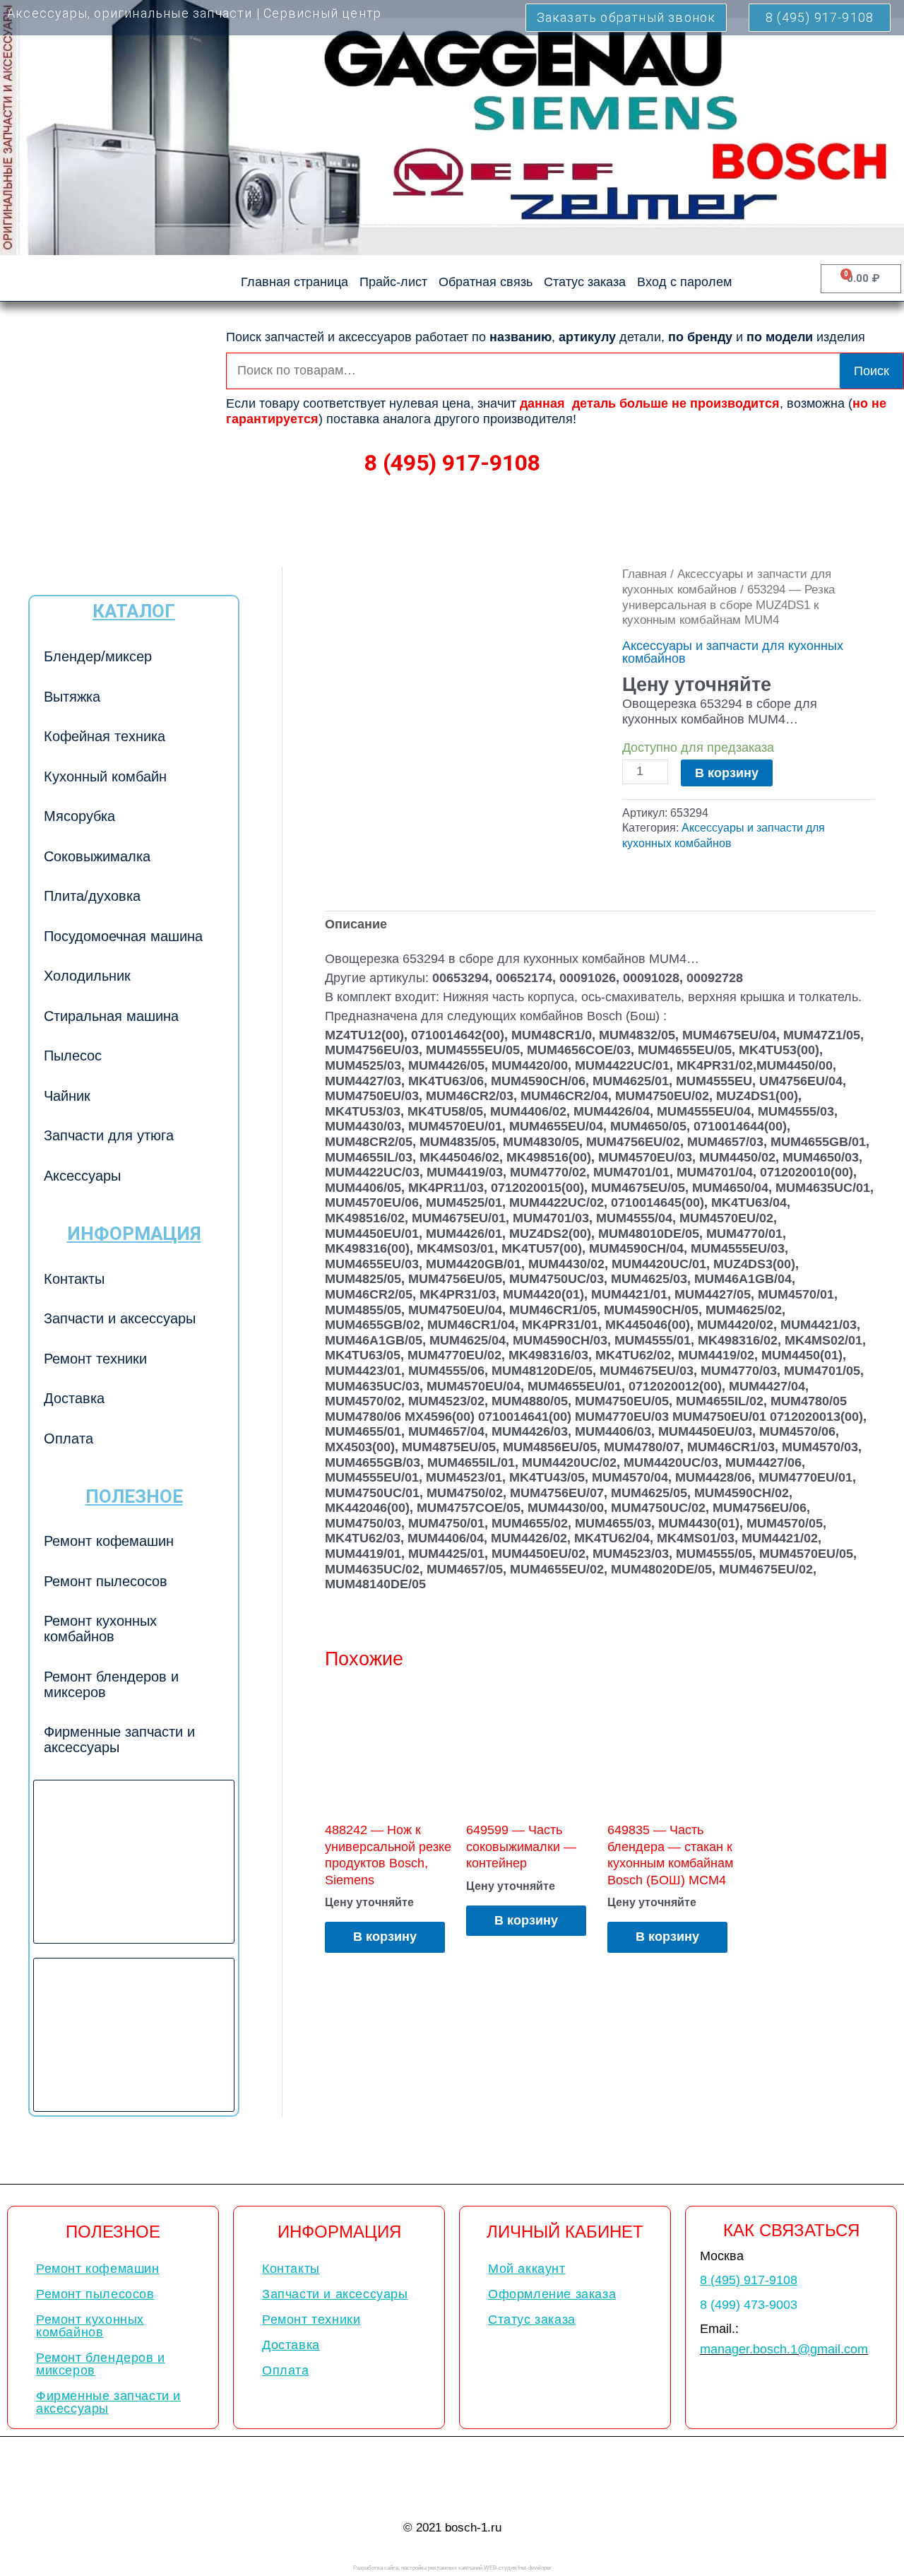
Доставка (74, 1398)
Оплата (69, 1438)
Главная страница (295, 282)
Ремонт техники (95, 1359)
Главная (644, 574)
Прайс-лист (393, 282)
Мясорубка (79, 816)
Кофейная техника (105, 736)
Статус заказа (585, 282)
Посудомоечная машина (123, 936)
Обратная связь (486, 282)
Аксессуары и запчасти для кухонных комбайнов (733, 652)
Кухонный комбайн (105, 776)
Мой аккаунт (527, 2269)
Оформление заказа (552, 2294)
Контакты (74, 1279)
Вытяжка (72, 697)
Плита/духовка (92, 896)
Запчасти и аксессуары (120, 1318)
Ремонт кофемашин (109, 1541)
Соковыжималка (97, 856)
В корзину (727, 773)
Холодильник (87, 976)
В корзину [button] (385, 1937)
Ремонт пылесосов (106, 1581)
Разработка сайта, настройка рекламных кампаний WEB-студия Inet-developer (452, 2568)
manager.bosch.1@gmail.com (784, 2349)
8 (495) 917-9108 (452, 463)
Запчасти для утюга (109, 1135)
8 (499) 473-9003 (749, 2305)
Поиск (872, 371)
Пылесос (73, 1056)
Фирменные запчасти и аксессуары (119, 1739)
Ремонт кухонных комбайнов (100, 1629)
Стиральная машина (111, 1016)
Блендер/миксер (98, 656)
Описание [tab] (356, 924)
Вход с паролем (684, 282)
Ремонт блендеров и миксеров (111, 1684)
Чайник (67, 1096)
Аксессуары (82, 1176)
